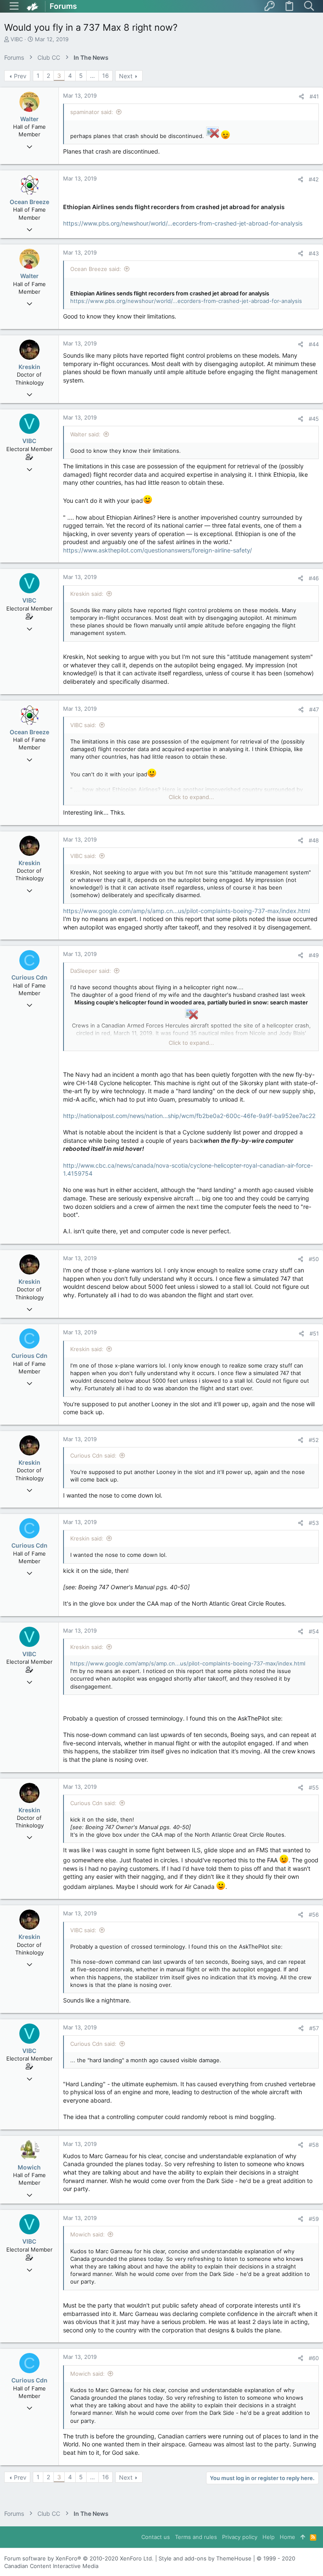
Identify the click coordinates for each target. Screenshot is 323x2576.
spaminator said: (92, 112)
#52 (314, 1440)
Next (126, 76)
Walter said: (85, 434)
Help (269, 2537)
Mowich (29, 2167)
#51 (314, 1333)
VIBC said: (83, 725)
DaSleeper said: (91, 971)
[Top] (303, 2537)
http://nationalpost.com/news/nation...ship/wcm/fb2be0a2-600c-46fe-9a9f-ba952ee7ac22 (189, 1116)
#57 (314, 2028)
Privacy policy (240, 2537)
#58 (314, 2145)
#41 (314, 96)
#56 (314, 1915)
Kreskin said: (87, 594)
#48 (314, 840)
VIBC (17, 39)
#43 (314, 253)
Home (287, 2537)
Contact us (156, 2537)
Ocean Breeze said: (96, 269)
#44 (314, 344)
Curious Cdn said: (93, 1455)
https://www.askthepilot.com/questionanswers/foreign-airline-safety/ (158, 550)
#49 (314, 955)
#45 (314, 419)
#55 (314, 1787)
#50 (314, 1259)
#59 (314, 2219)
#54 (314, 1631)
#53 (314, 1523)
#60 (314, 2358)
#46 (314, 578)
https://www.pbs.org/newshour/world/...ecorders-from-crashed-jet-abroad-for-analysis (183, 223)
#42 (314, 179)
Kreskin (29, 367)
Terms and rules (196, 2537)
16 (106, 76)
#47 (314, 709)
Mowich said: (87, 2234)
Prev (20, 76)
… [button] (93, 76)
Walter (29, 119)
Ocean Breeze (29, 202)
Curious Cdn (29, 977)
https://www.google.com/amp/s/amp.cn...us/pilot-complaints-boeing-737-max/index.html (187, 911)
